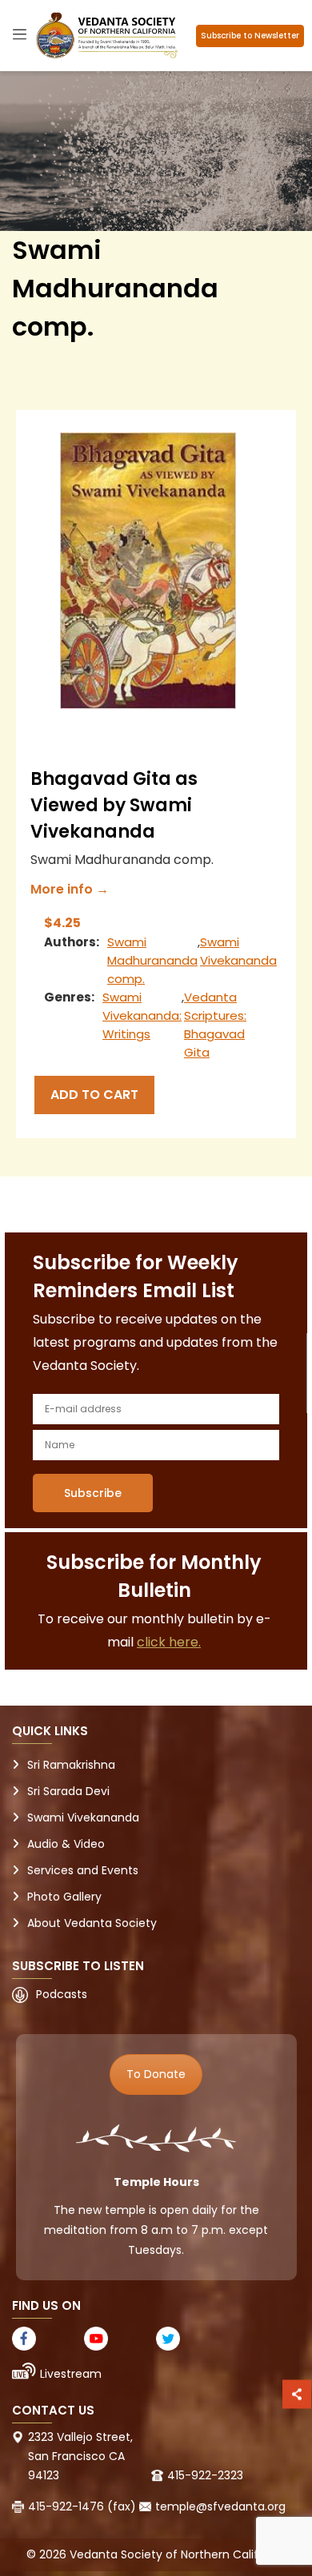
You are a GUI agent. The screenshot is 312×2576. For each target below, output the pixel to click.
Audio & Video (66, 1844)
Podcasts (62, 1994)
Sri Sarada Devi (68, 1791)
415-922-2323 (205, 2475)
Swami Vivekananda (238, 951)
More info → (70, 889)
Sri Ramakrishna (71, 1765)
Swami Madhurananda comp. (152, 960)
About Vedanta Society (92, 1923)
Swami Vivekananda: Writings (142, 1015)
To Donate (156, 2074)
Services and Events (83, 1870)
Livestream (71, 2374)
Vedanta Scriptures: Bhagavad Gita (215, 1025)
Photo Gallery (64, 1897)
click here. (169, 1642)
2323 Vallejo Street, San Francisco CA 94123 (80, 2456)
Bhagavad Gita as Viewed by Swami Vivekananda (114, 805)
